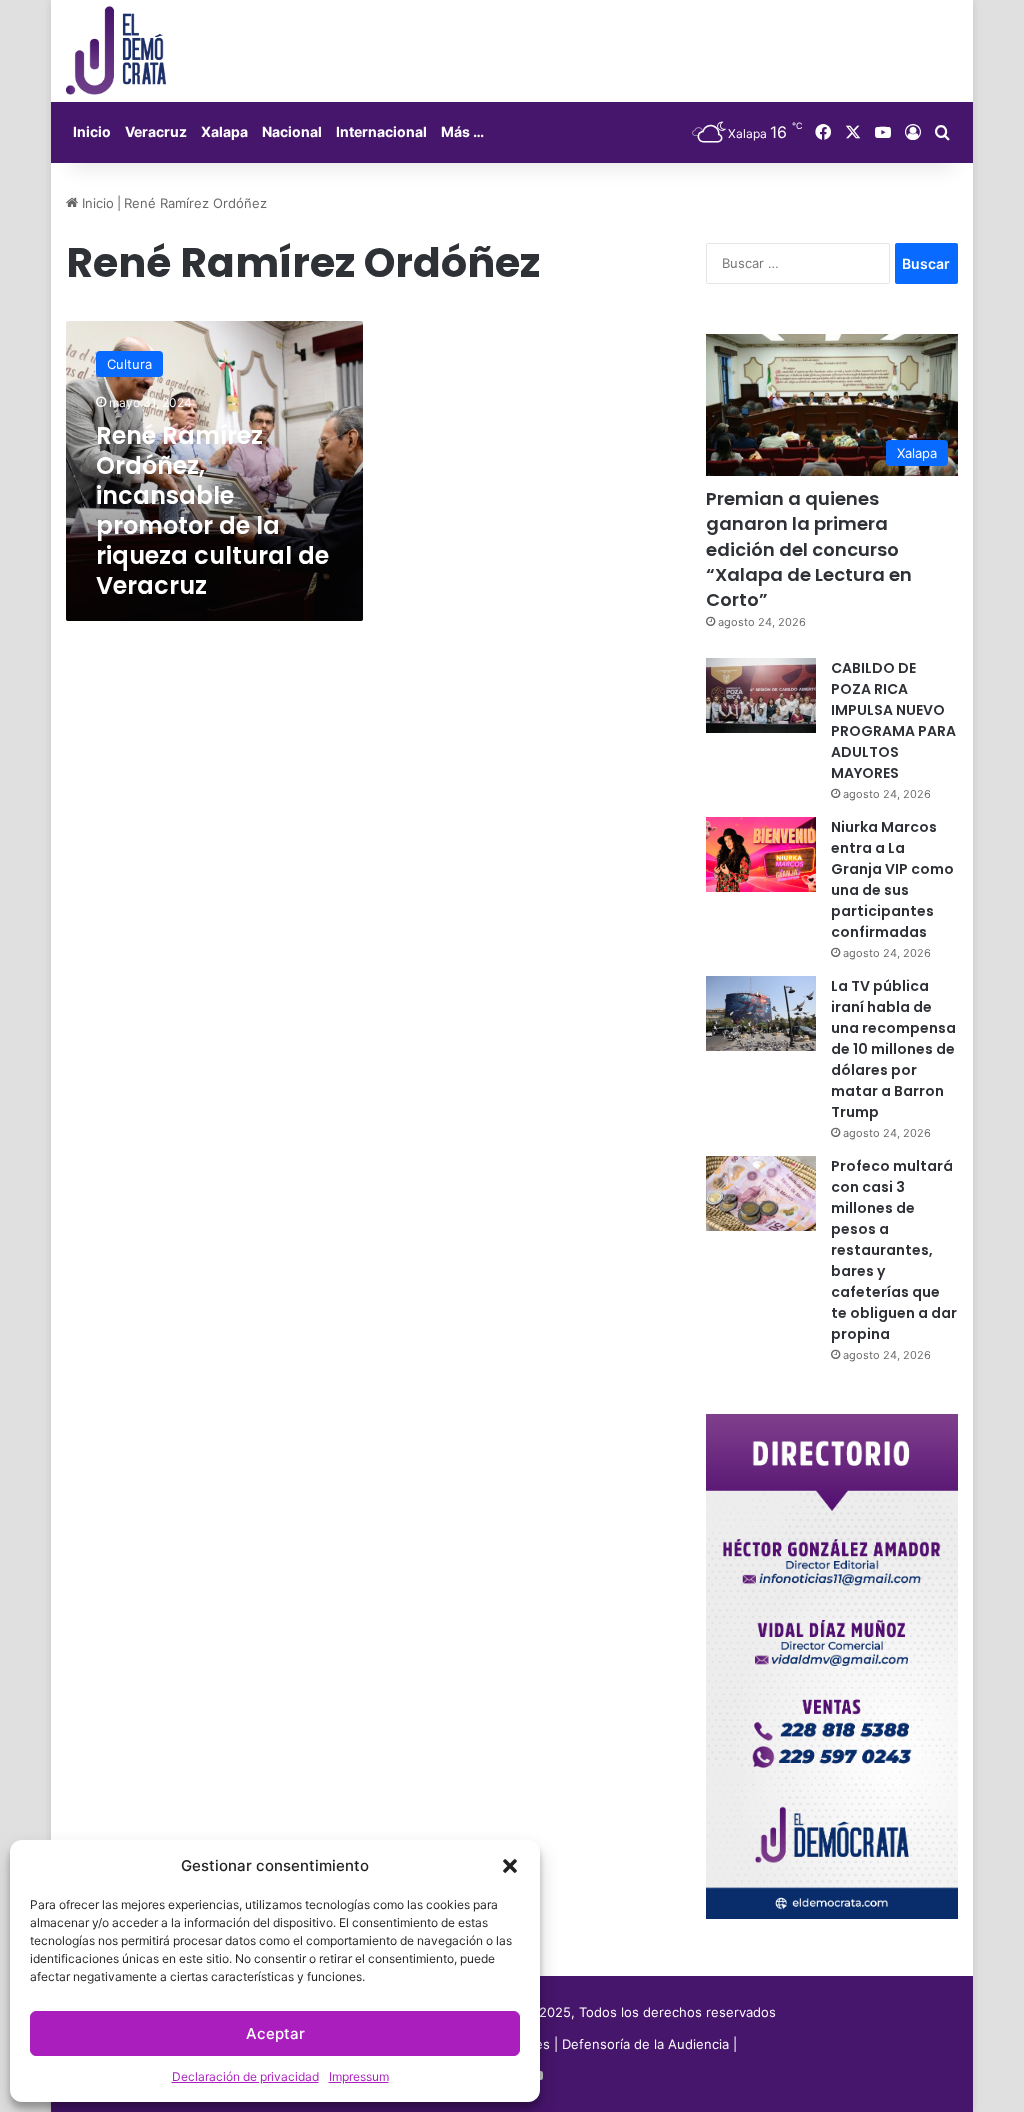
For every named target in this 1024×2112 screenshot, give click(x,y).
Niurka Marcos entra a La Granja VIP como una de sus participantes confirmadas (892, 879)
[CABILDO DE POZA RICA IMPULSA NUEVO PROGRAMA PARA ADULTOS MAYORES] (761, 695)
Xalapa (224, 131)
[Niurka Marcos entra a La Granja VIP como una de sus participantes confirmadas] (761, 854)
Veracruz (156, 131)
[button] (510, 1866)
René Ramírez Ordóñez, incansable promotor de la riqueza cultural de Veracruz (212, 510)
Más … (462, 131)
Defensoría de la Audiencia (645, 2044)
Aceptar (275, 2033)
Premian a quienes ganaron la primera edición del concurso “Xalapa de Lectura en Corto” (809, 549)
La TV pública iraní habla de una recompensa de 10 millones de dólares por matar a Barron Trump (893, 1049)
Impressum (359, 2076)
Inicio (92, 131)
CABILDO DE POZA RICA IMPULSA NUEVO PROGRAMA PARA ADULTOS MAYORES (893, 720)
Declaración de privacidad (245, 2076)
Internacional (381, 131)
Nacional (292, 131)
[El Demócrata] (116, 51)
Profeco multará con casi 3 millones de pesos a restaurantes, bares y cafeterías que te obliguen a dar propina (894, 1250)
